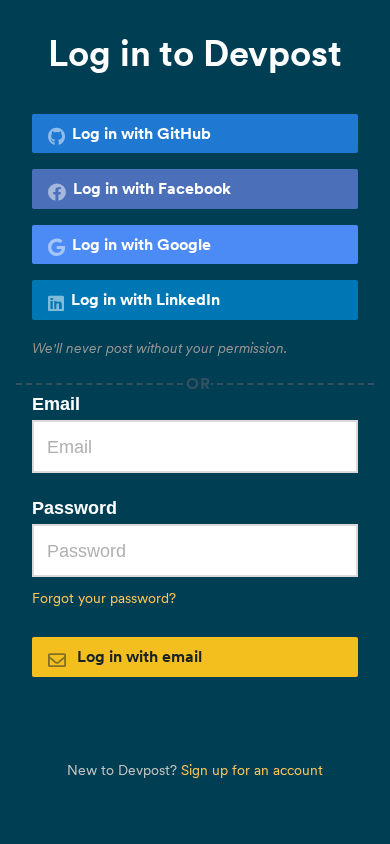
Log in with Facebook (152, 188)
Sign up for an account (252, 770)
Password (74, 508)
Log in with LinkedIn (145, 299)
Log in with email (137, 656)
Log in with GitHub (141, 133)
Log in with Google (141, 244)
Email (56, 404)
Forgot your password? (104, 598)
